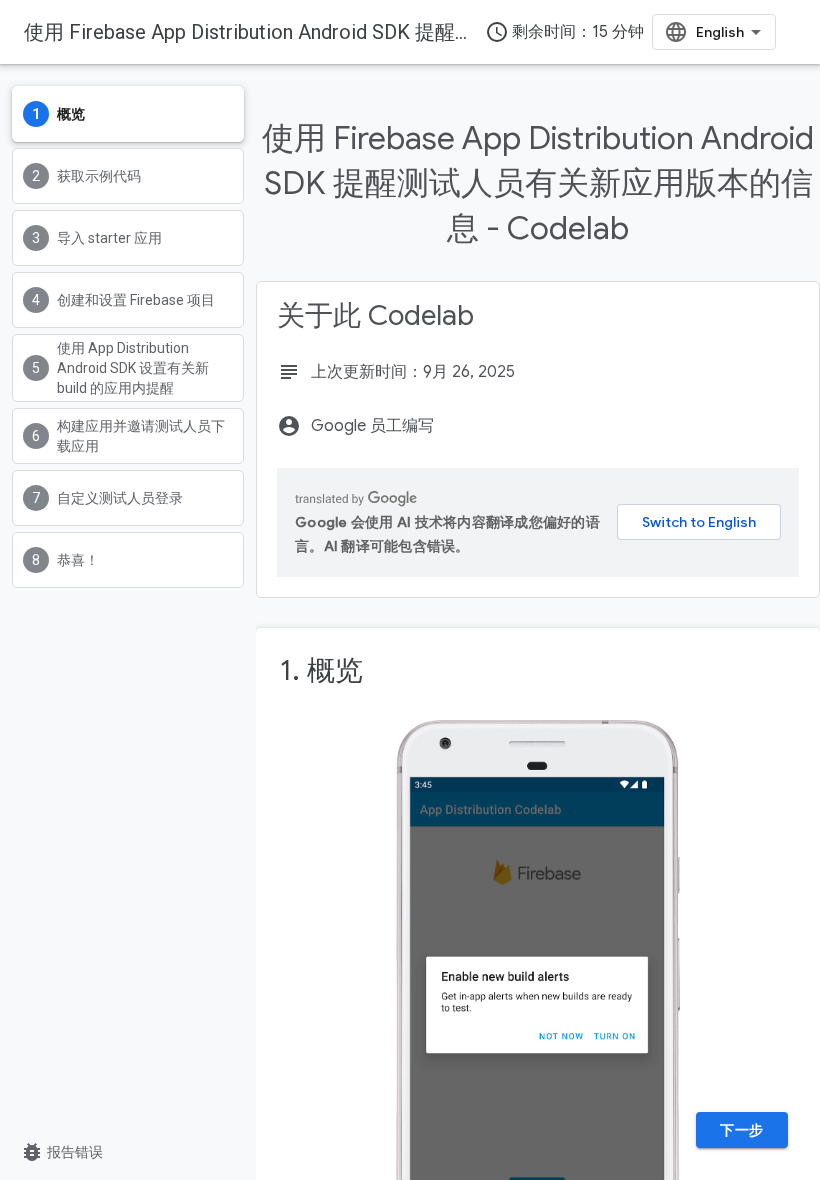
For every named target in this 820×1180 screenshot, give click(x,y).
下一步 (742, 1130)
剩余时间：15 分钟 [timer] (564, 32)
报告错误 (61, 1152)
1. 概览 (321, 670)
